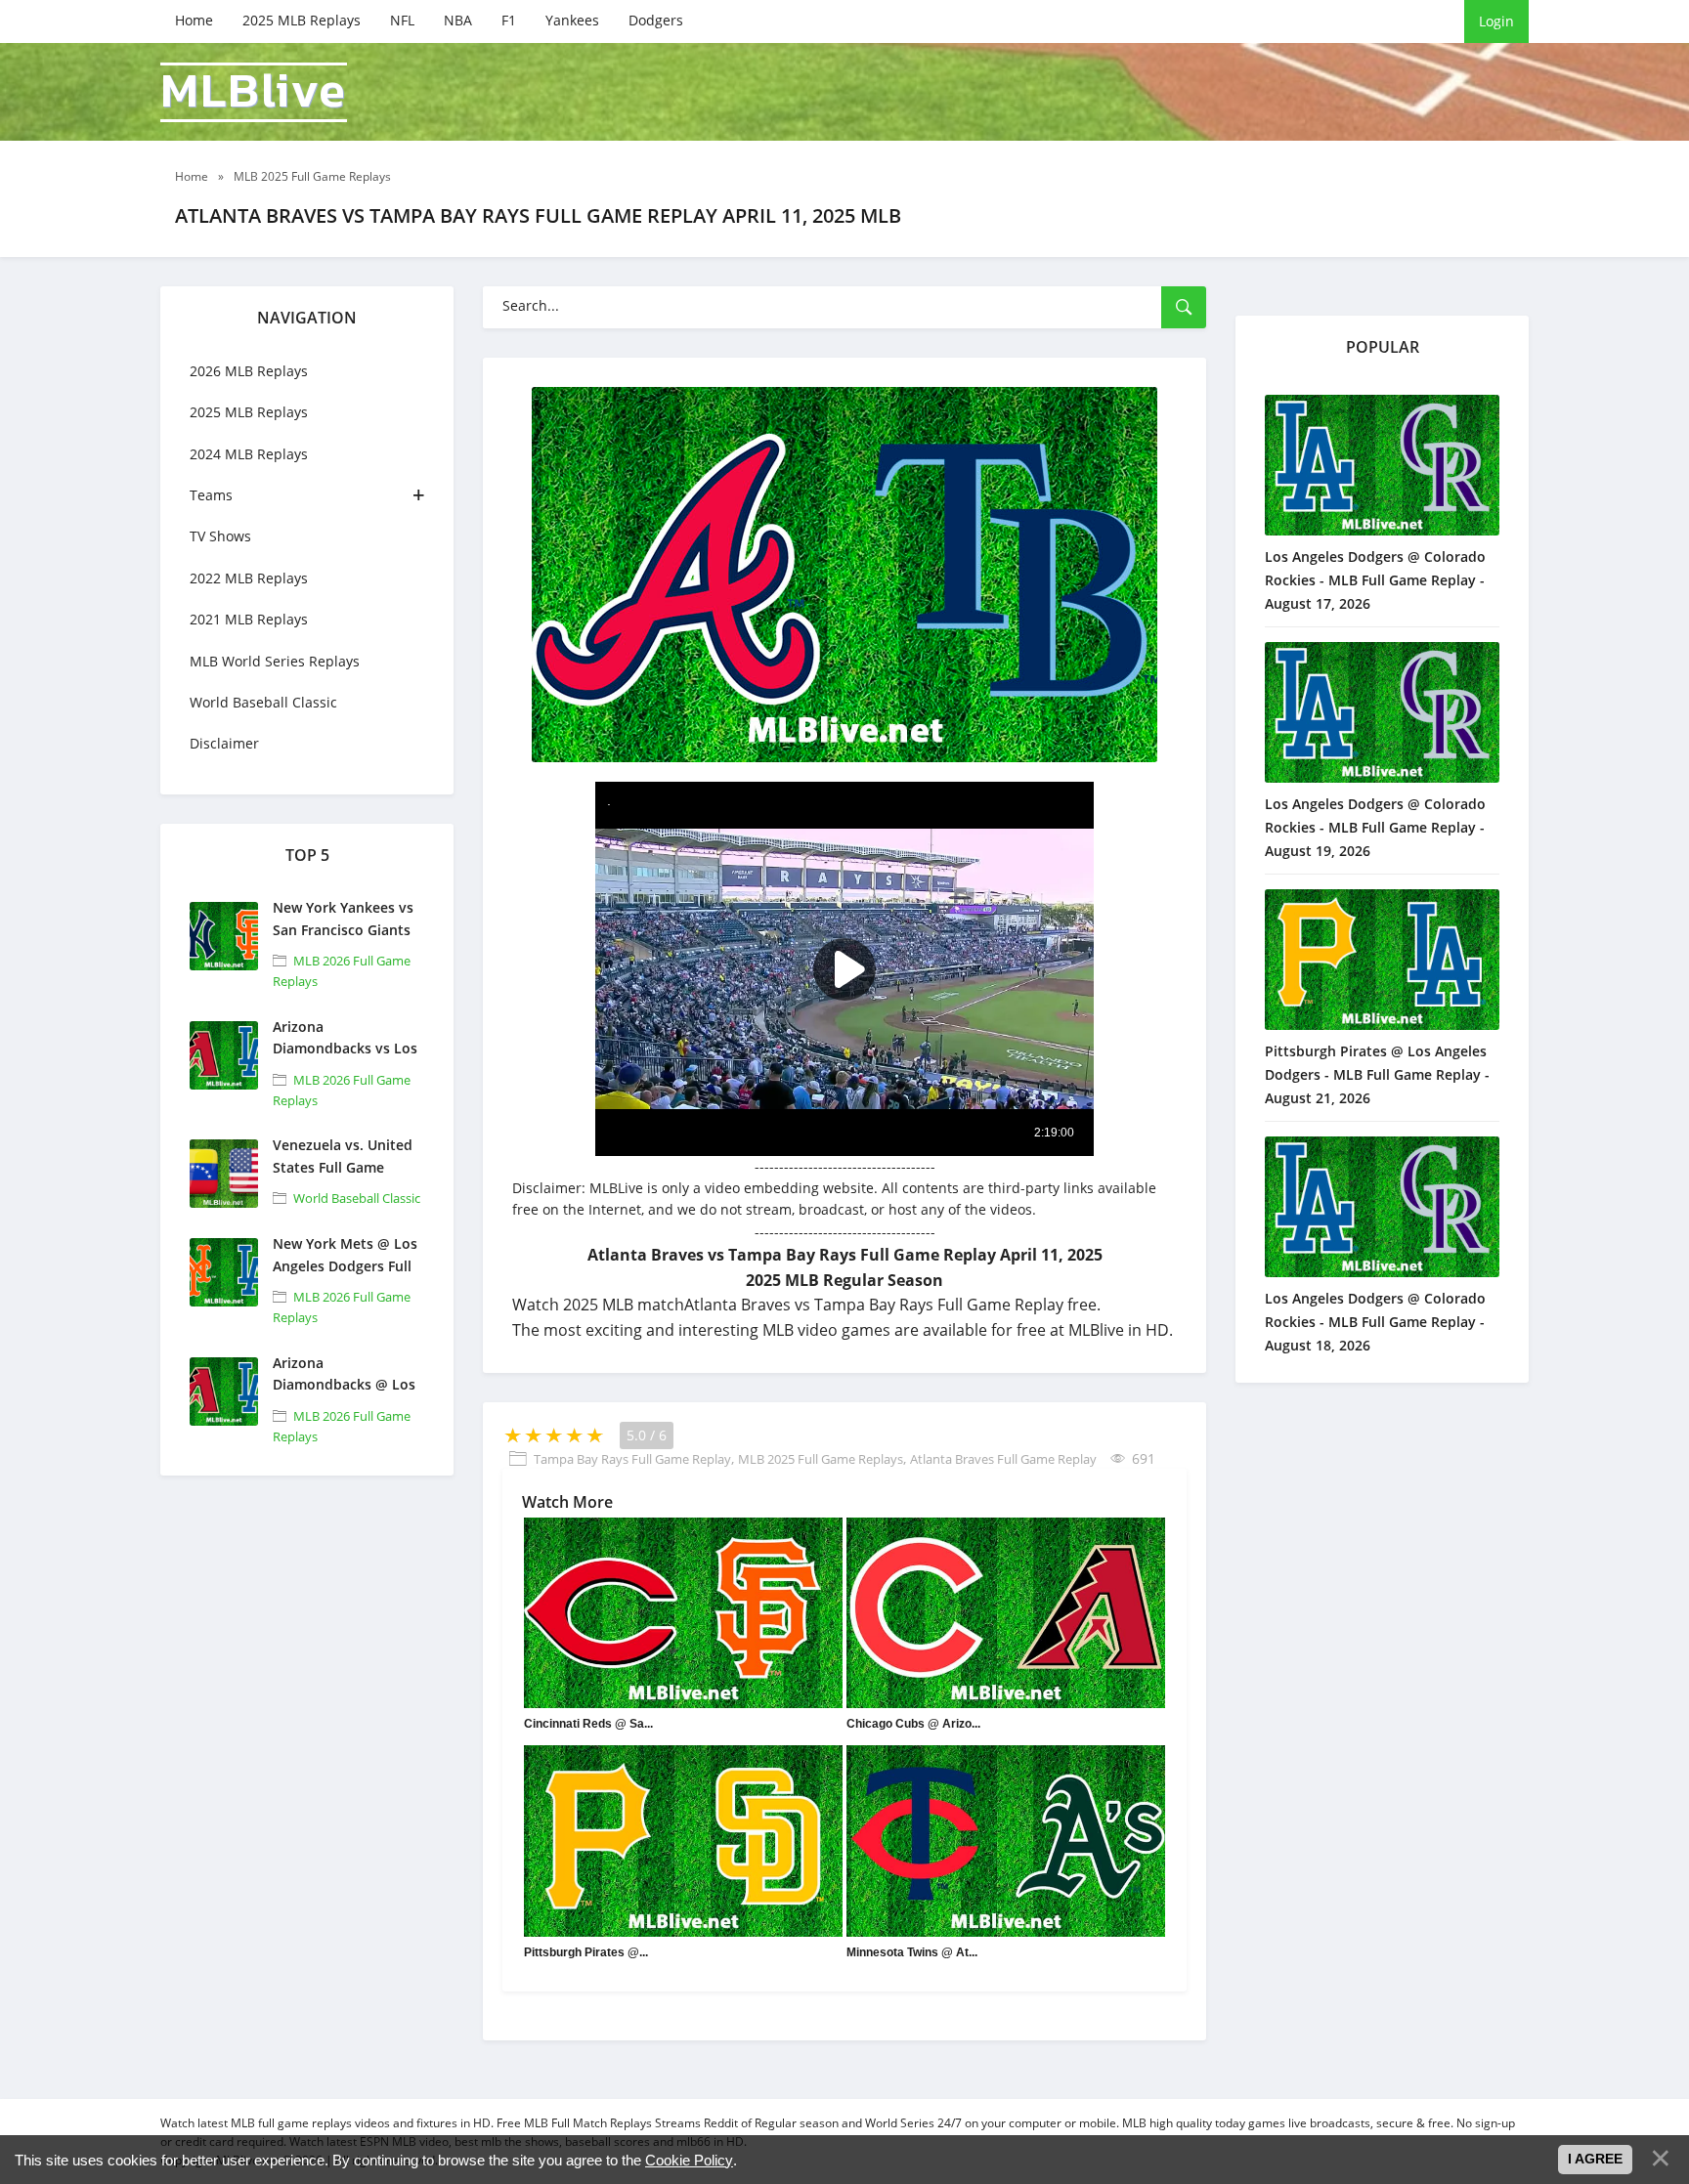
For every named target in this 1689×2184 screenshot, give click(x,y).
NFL (402, 20)
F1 (509, 20)
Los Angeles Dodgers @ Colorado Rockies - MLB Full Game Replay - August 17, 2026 (1375, 580)
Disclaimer (224, 743)
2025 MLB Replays (302, 20)
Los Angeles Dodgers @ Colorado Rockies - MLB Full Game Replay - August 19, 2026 (1375, 827)
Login (1496, 21)
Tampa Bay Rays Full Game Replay (632, 1459)
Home (194, 20)
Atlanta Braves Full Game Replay (1003, 1459)
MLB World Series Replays (275, 661)
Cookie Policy (689, 2160)
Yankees (572, 20)
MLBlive (254, 92)
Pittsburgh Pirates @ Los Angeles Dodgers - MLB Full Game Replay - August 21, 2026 (1377, 1074)
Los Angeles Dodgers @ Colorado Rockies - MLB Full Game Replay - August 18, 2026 (1375, 1322)
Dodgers (656, 20)
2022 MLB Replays (249, 578)
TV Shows (220, 536)
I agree (1595, 2159)
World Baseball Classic (263, 702)
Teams (211, 495)
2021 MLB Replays (249, 619)
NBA (458, 20)
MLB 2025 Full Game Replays (821, 1459)
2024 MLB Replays (249, 454)
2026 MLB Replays (249, 371)
